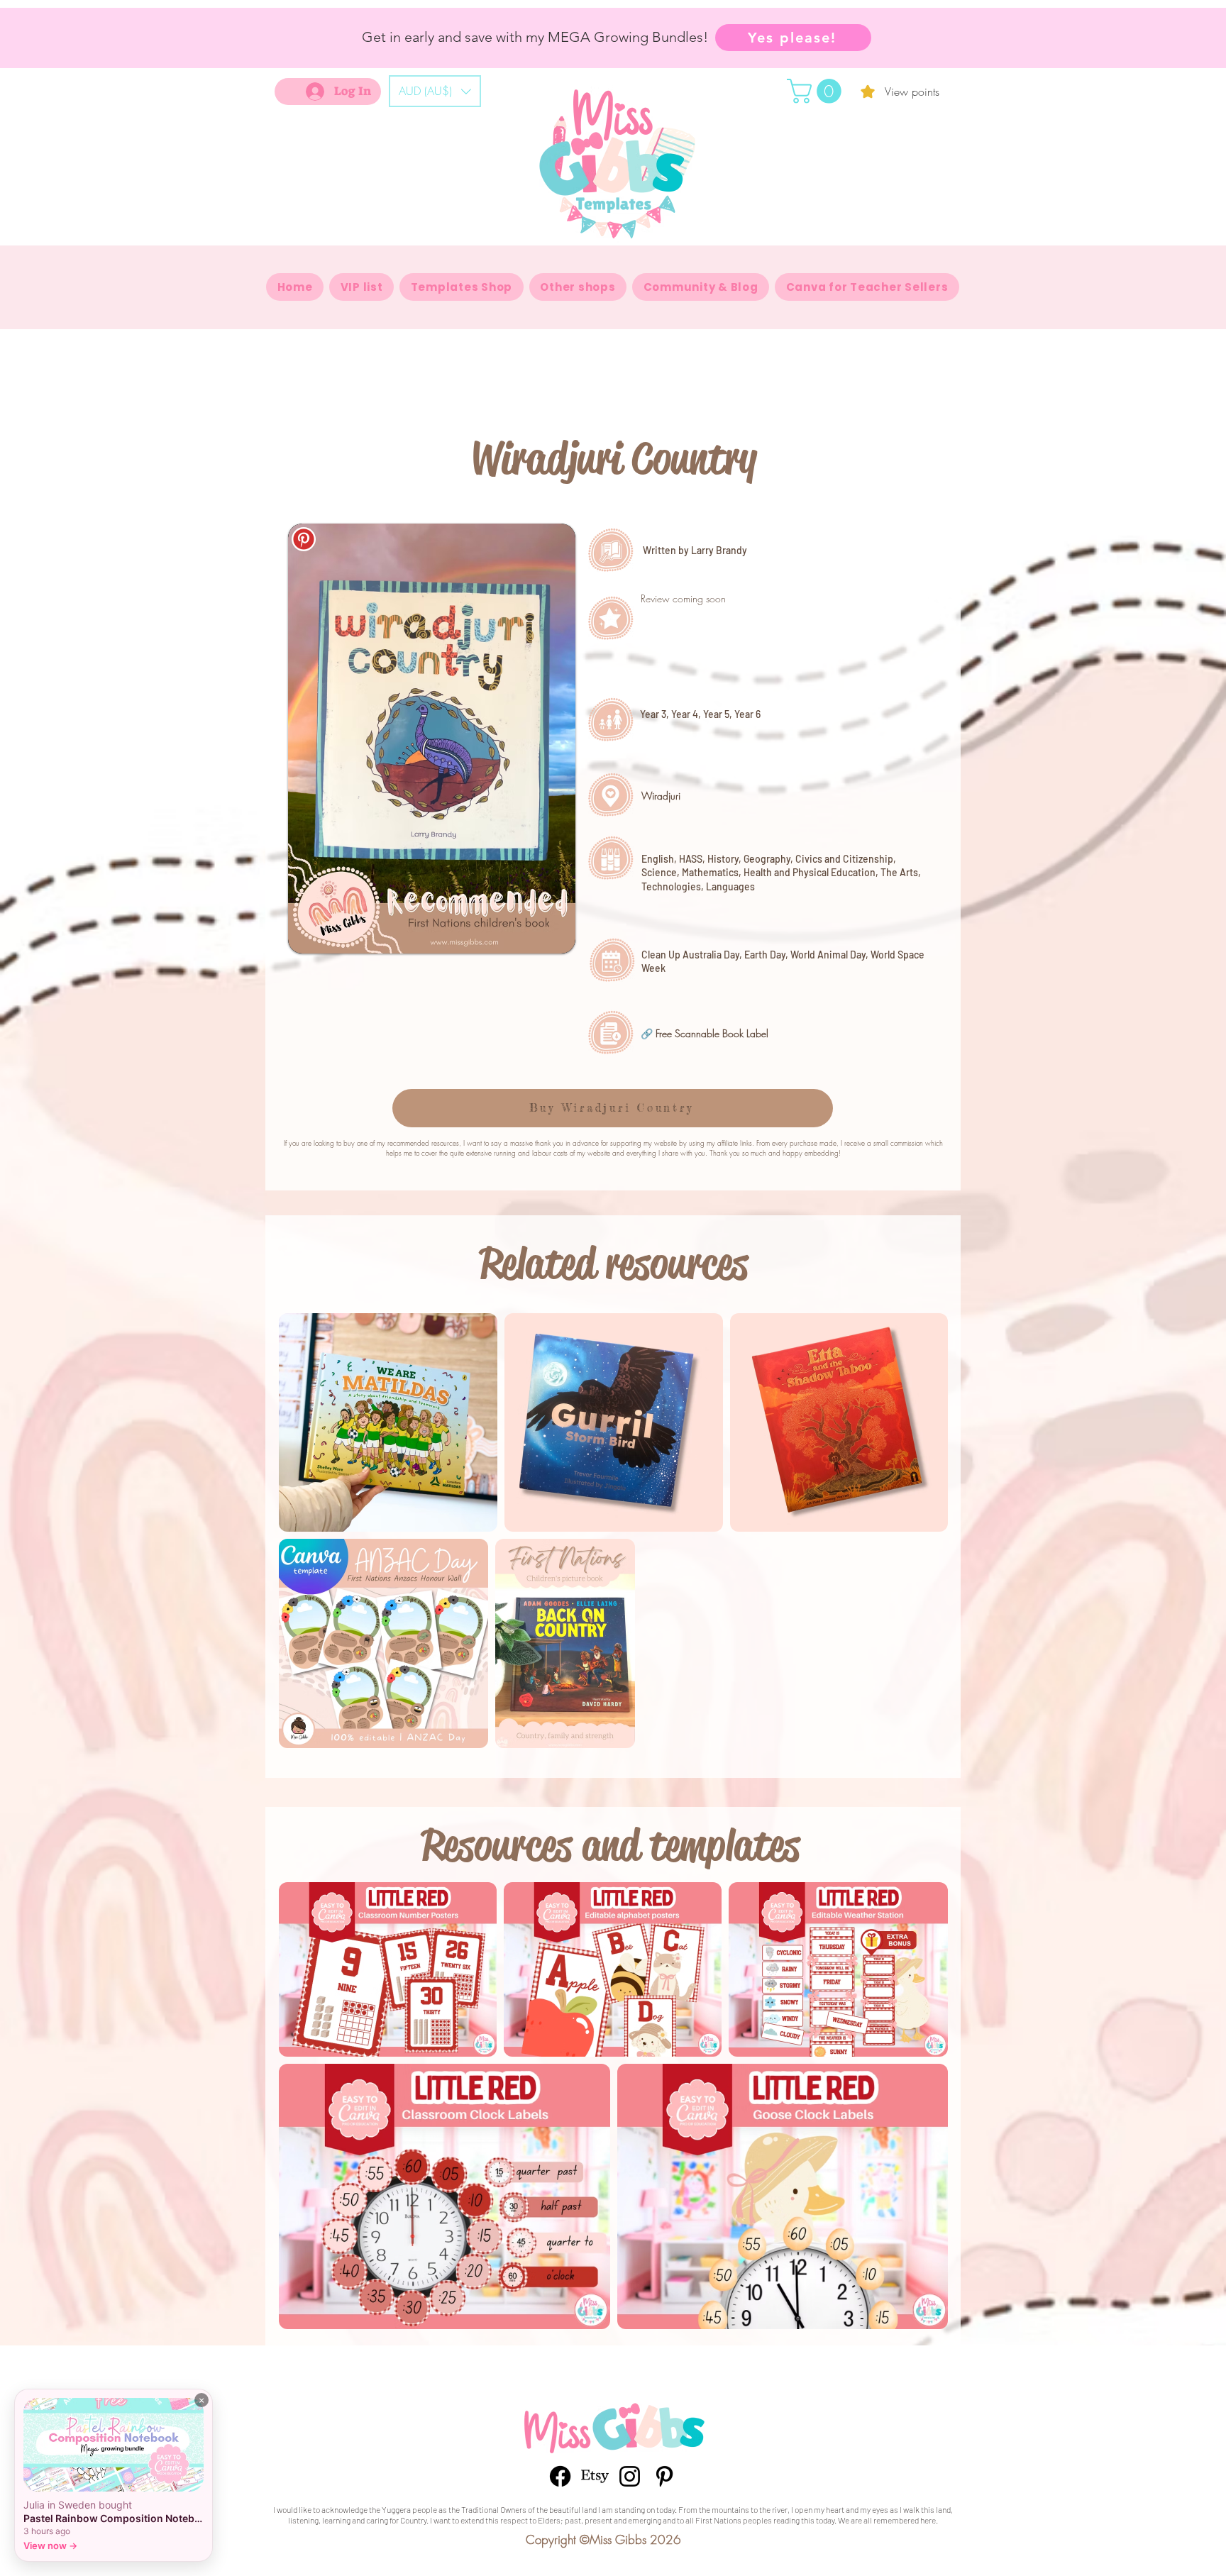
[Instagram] (630, 2476)
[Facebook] (560, 2476)
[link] (817, 91)
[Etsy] (595, 2476)
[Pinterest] (664, 2476)
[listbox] (435, 91)
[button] (435, 91)
